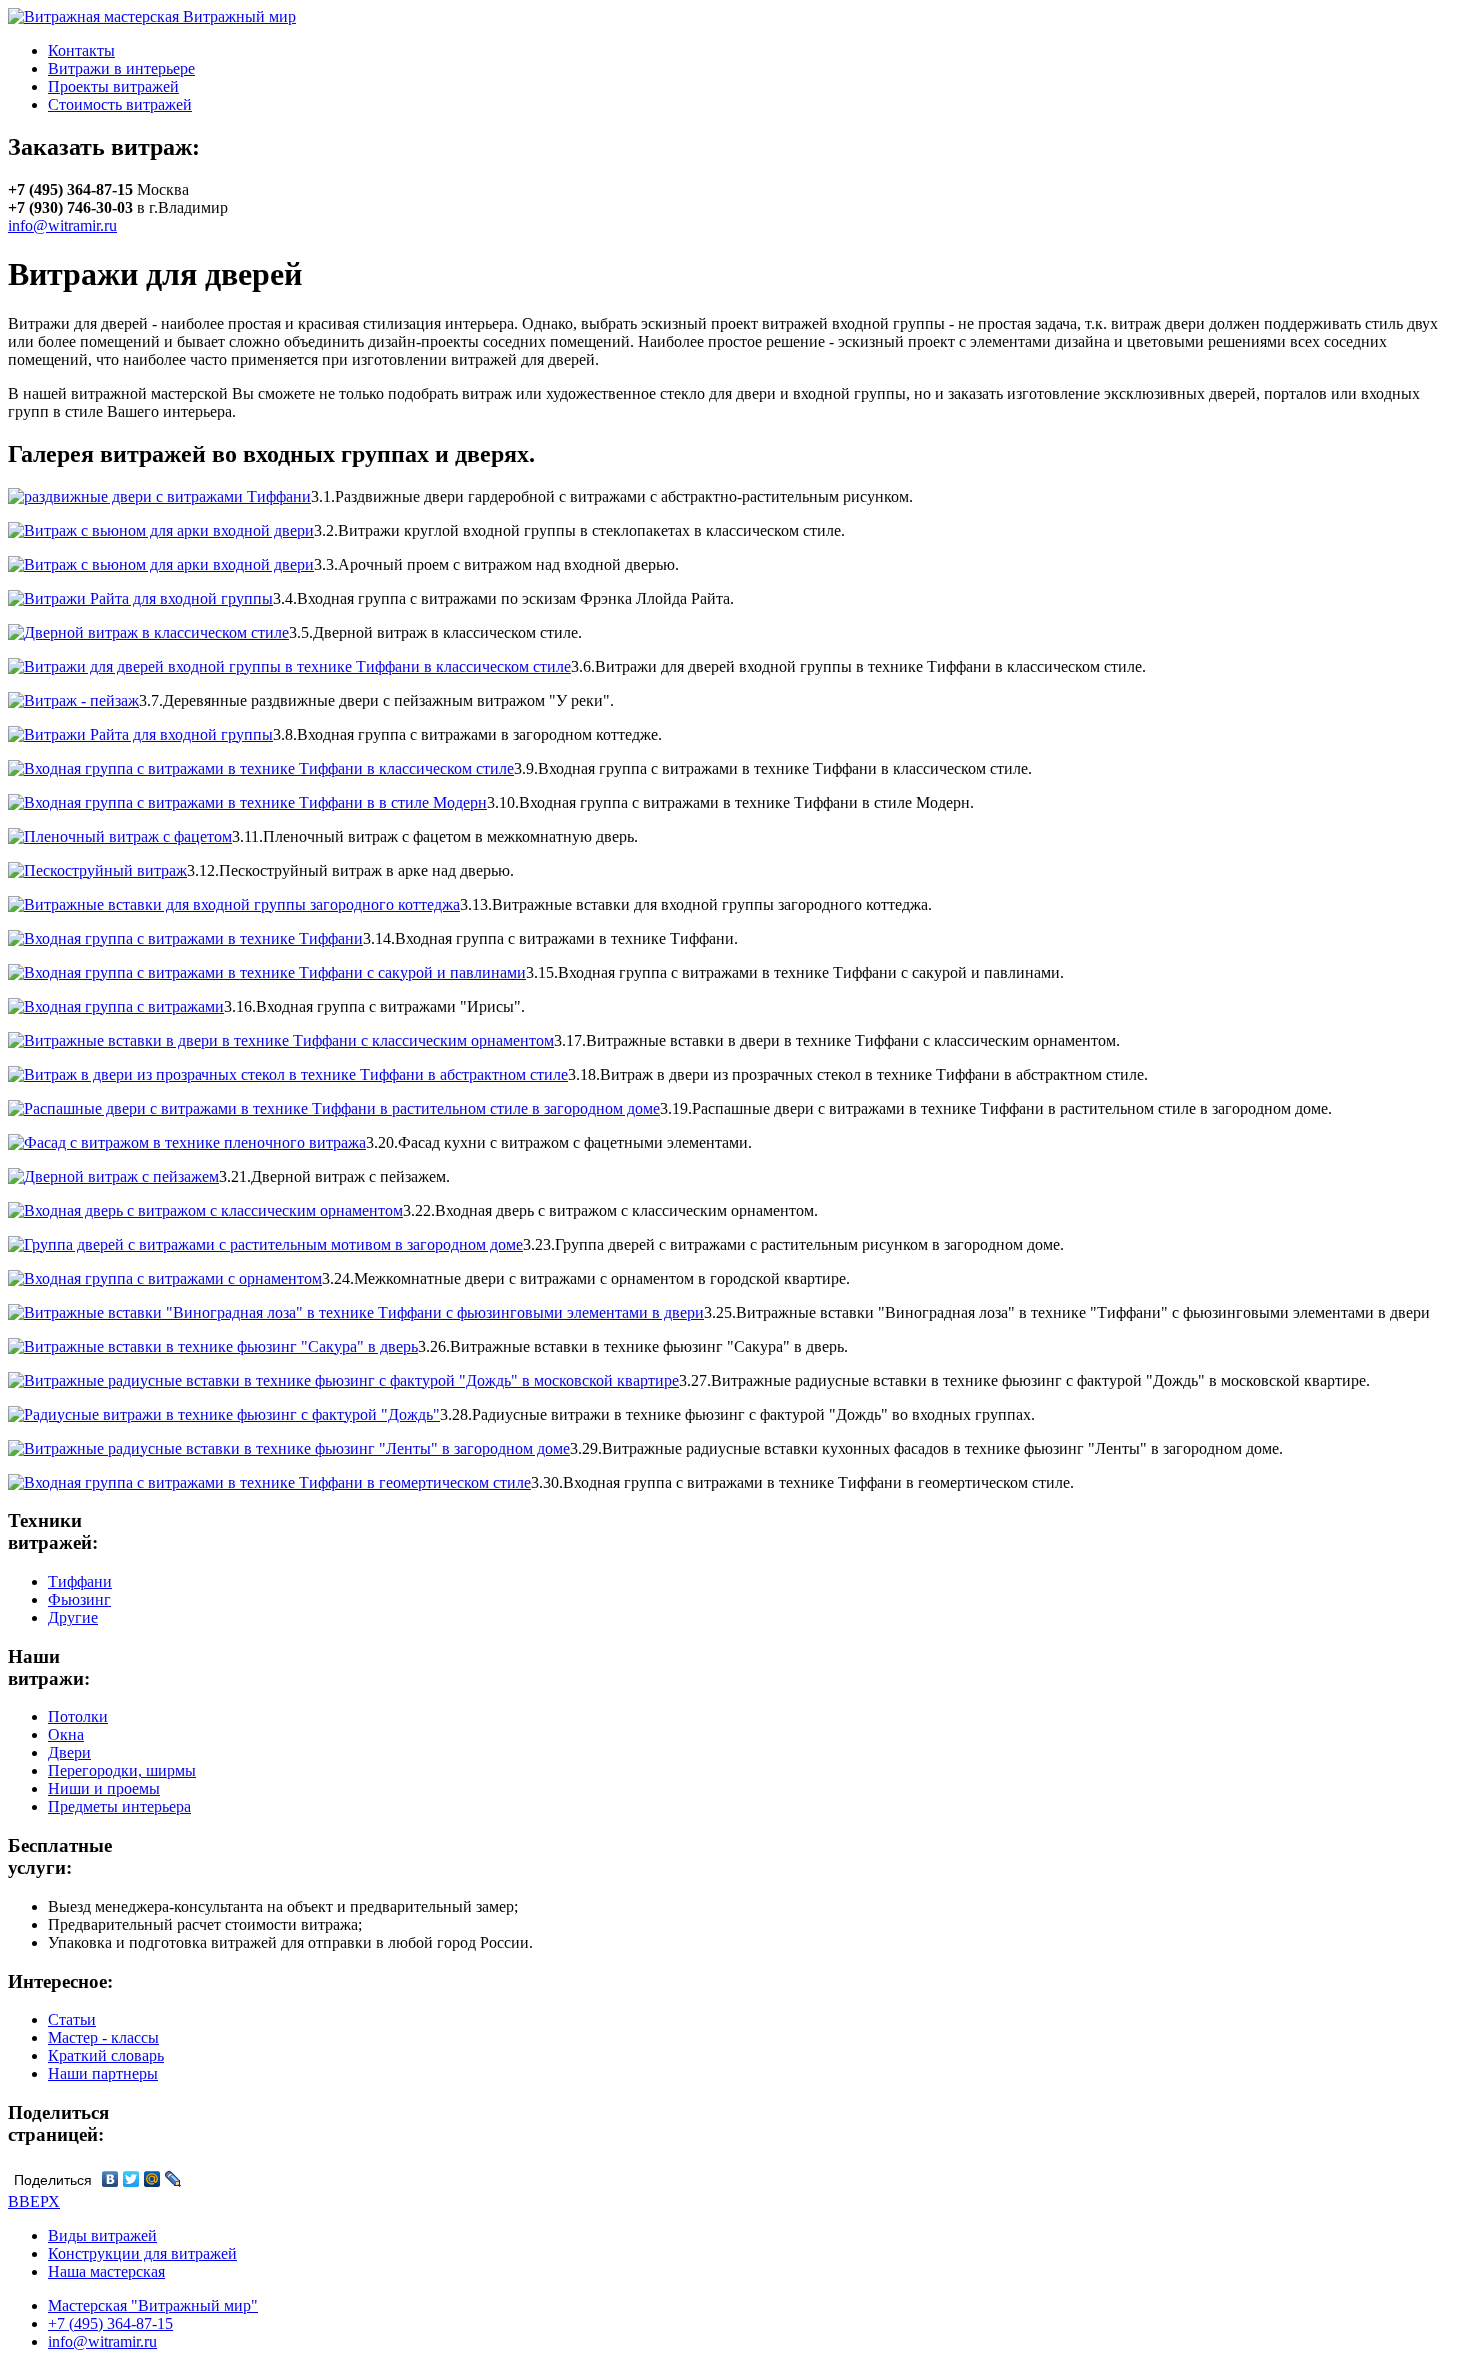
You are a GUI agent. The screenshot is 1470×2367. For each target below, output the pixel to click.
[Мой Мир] (152, 2179)
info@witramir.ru (62, 225)
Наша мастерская (106, 2271)
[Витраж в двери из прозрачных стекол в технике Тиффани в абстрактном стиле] (288, 1074)
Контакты (81, 50)
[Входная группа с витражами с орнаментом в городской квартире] (165, 1278)
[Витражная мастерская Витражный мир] (152, 16)
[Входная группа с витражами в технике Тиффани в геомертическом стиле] (269, 1482)
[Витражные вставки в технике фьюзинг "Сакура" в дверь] (213, 1346)
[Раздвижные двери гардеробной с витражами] (159, 496)
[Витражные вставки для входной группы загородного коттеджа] (234, 904)
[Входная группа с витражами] (116, 1006)
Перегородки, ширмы (122, 1770)
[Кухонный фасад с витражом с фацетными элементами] (187, 1142)
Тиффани (80, 1581)
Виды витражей (102, 2235)
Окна (66, 1734)
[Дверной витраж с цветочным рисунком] (148, 632)
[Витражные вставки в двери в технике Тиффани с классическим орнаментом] (281, 1040)
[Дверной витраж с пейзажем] (113, 1176)
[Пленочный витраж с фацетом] (120, 836)
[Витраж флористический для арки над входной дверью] (161, 564)
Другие (73, 1617)
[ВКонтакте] (110, 2179)
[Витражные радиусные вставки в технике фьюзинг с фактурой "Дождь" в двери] (343, 1380)
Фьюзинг (79, 1599)
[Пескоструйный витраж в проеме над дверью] (97, 870)
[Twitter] (131, 2179)
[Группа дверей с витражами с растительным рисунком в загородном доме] (265, 1244)
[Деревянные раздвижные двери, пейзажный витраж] (73, 700)
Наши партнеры (103, 2073)
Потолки (78, 1716)
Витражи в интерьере (121, 68)
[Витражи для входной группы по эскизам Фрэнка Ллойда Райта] (140, 598)
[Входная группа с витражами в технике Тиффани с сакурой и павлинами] (267, 972)
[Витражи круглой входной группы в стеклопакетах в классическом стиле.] (161, 530)
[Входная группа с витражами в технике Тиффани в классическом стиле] (261, 768)
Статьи (72, 2019)
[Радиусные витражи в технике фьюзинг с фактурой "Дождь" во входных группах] (224, 1414)
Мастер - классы (103, 2037)
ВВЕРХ (34, 2201)
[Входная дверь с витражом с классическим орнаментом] (205, 1210)
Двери (69, 1752)
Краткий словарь (106, 2055)
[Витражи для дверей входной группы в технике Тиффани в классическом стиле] (289, 666)
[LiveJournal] (173, 2179)
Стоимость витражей (120, 104)
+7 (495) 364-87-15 (110, 2323)
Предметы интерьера (119, 1806)
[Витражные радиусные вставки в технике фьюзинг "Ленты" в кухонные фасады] (289, 1448)
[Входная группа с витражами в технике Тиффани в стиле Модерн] (247, 802)
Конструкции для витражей (142, 2253)
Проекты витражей (113, 86)
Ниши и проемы (104, 1788)
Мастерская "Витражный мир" (153, 2305)
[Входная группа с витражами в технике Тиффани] (185, 938)
